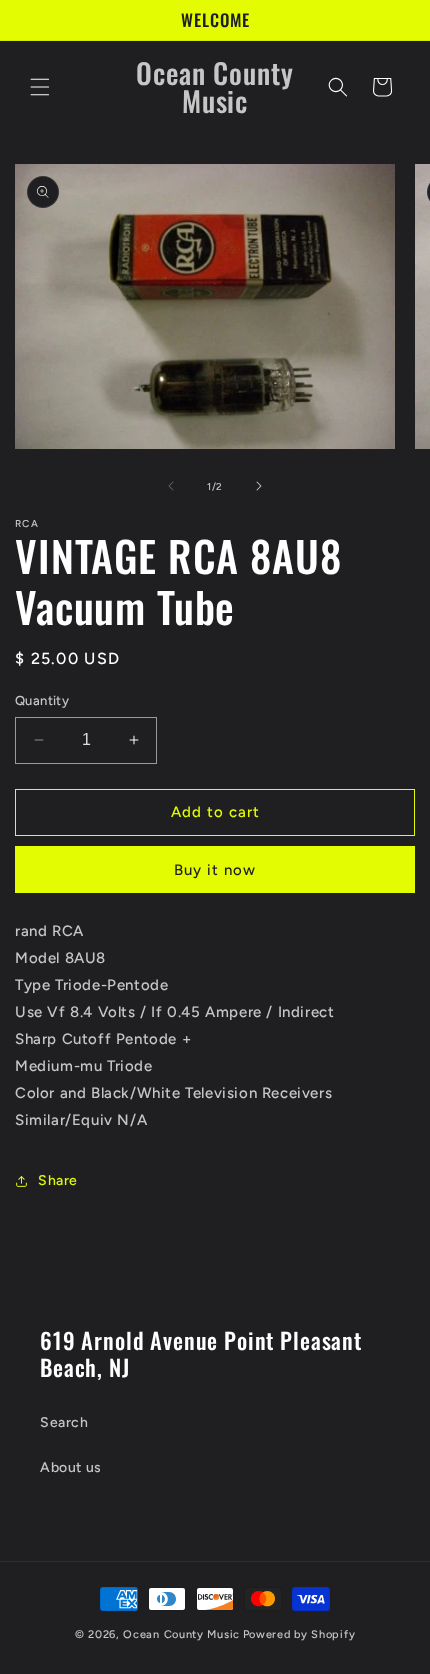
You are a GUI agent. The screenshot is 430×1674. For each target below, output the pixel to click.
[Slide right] (259, 486)
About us (71, 1467)
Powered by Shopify (299, 1634)
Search (64, 1422)
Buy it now (215, 870)
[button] (40, 87)
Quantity (42, 700)
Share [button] (58, 1180)
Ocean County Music (181, 1634)
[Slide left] (171, 486)
